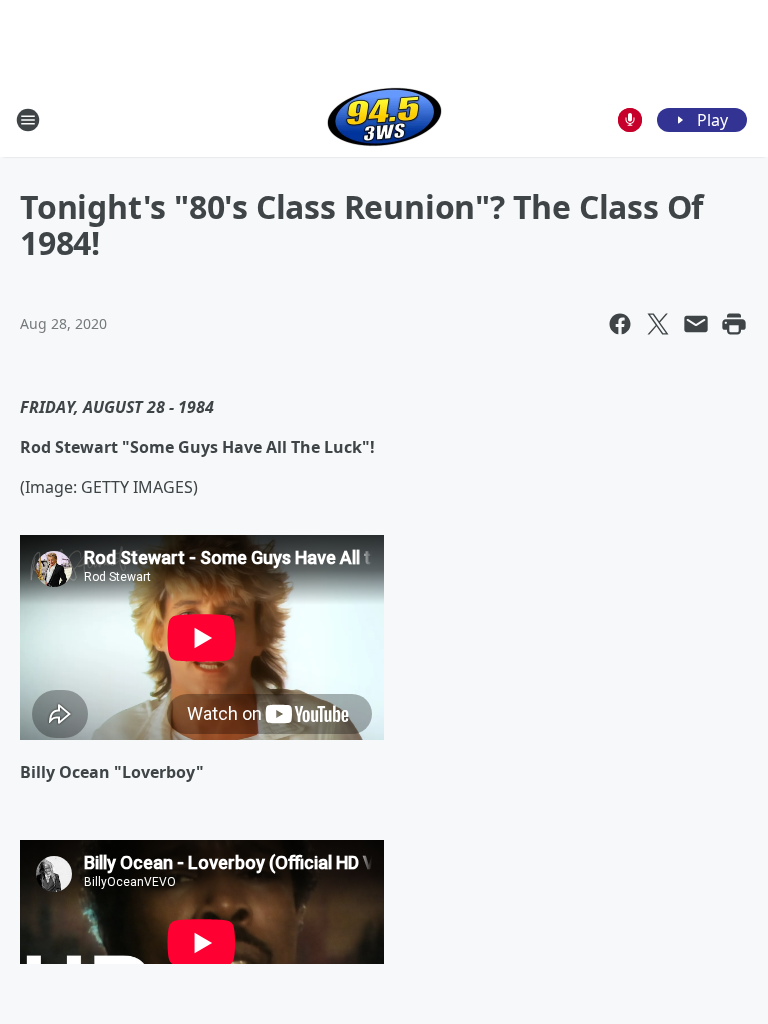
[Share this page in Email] (696, 324)
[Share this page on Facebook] (620, 324)
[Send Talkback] (630, 120)
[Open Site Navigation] (28, 120)
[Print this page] (734, 324)
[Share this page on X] (658, 324)
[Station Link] (384, 119)
